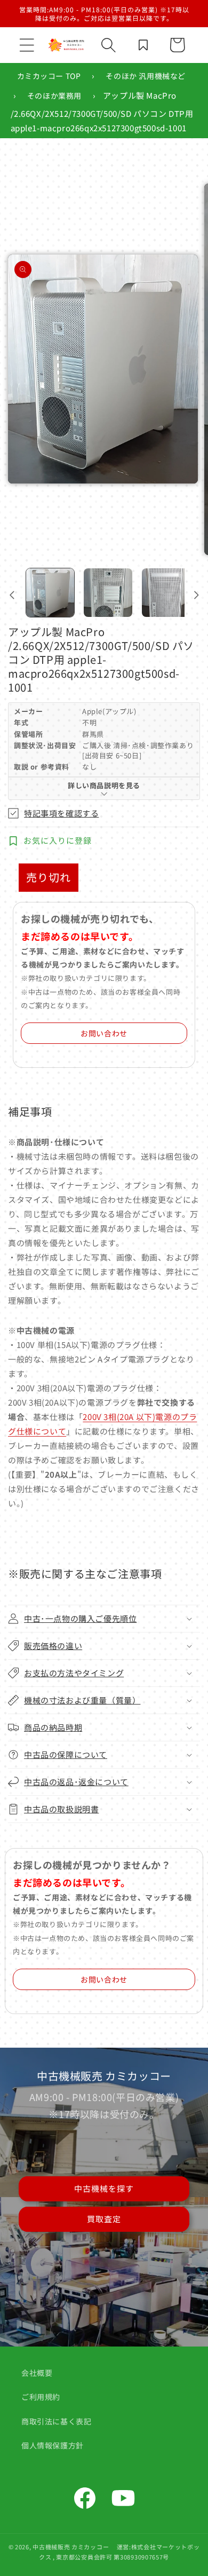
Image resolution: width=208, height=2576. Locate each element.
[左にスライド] (12, 595)
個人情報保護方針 (53, 2445)
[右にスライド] (196, 595)
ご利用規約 (41, 2397)
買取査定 (104, 2219)
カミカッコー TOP (49, 76)
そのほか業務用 (54, 96)
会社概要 (37, 2373)
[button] (27, 45)
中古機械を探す (104, 2188)
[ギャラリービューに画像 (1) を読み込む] (50, 592)
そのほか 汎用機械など (146, 76)
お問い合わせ (104, 1033)
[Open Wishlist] (143, 45)
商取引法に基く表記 (56, 2421)
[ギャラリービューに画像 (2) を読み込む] (108, 592)
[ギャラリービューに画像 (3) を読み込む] (166, 592)
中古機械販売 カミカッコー (71, 2547)
